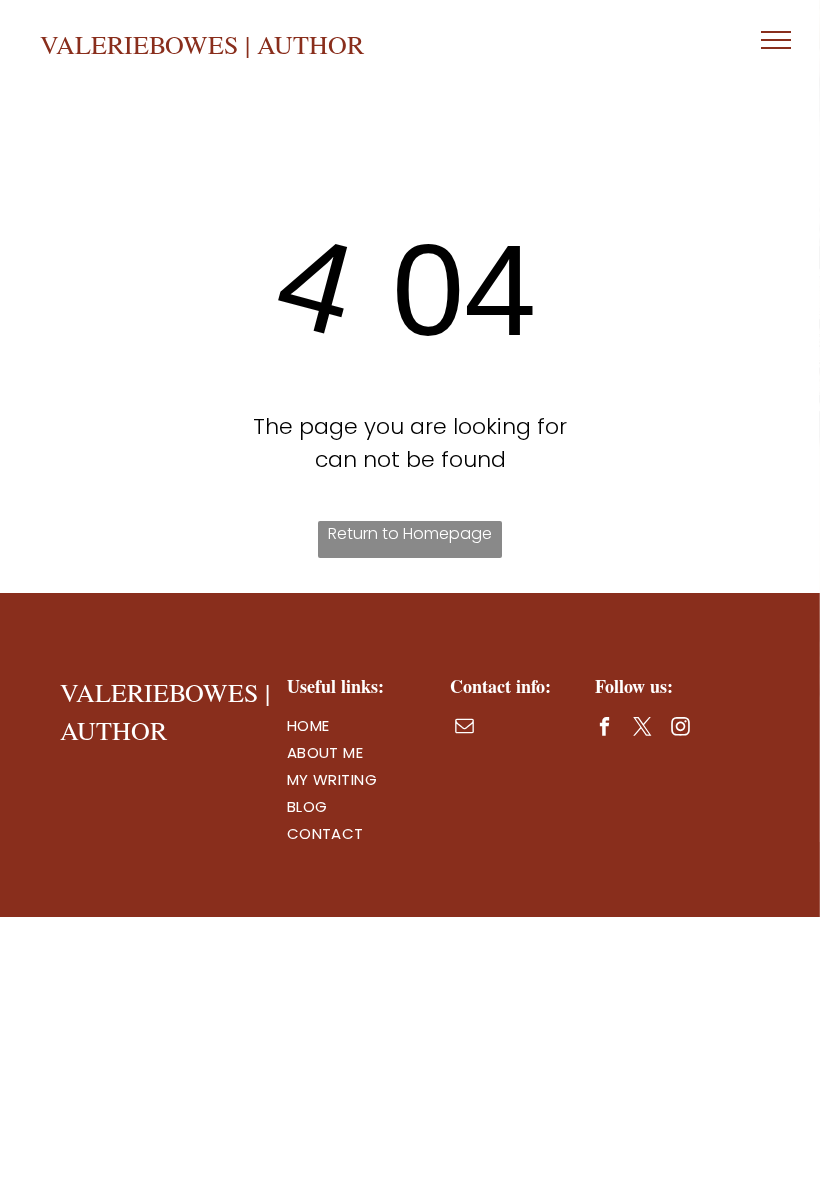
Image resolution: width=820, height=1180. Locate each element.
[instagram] (680, 729)
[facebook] (604, 729)
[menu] (776, 40)
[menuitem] (359, 725)
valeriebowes (139, 44)
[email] (464, 728)
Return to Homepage (410, 533)
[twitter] (642, 729)
